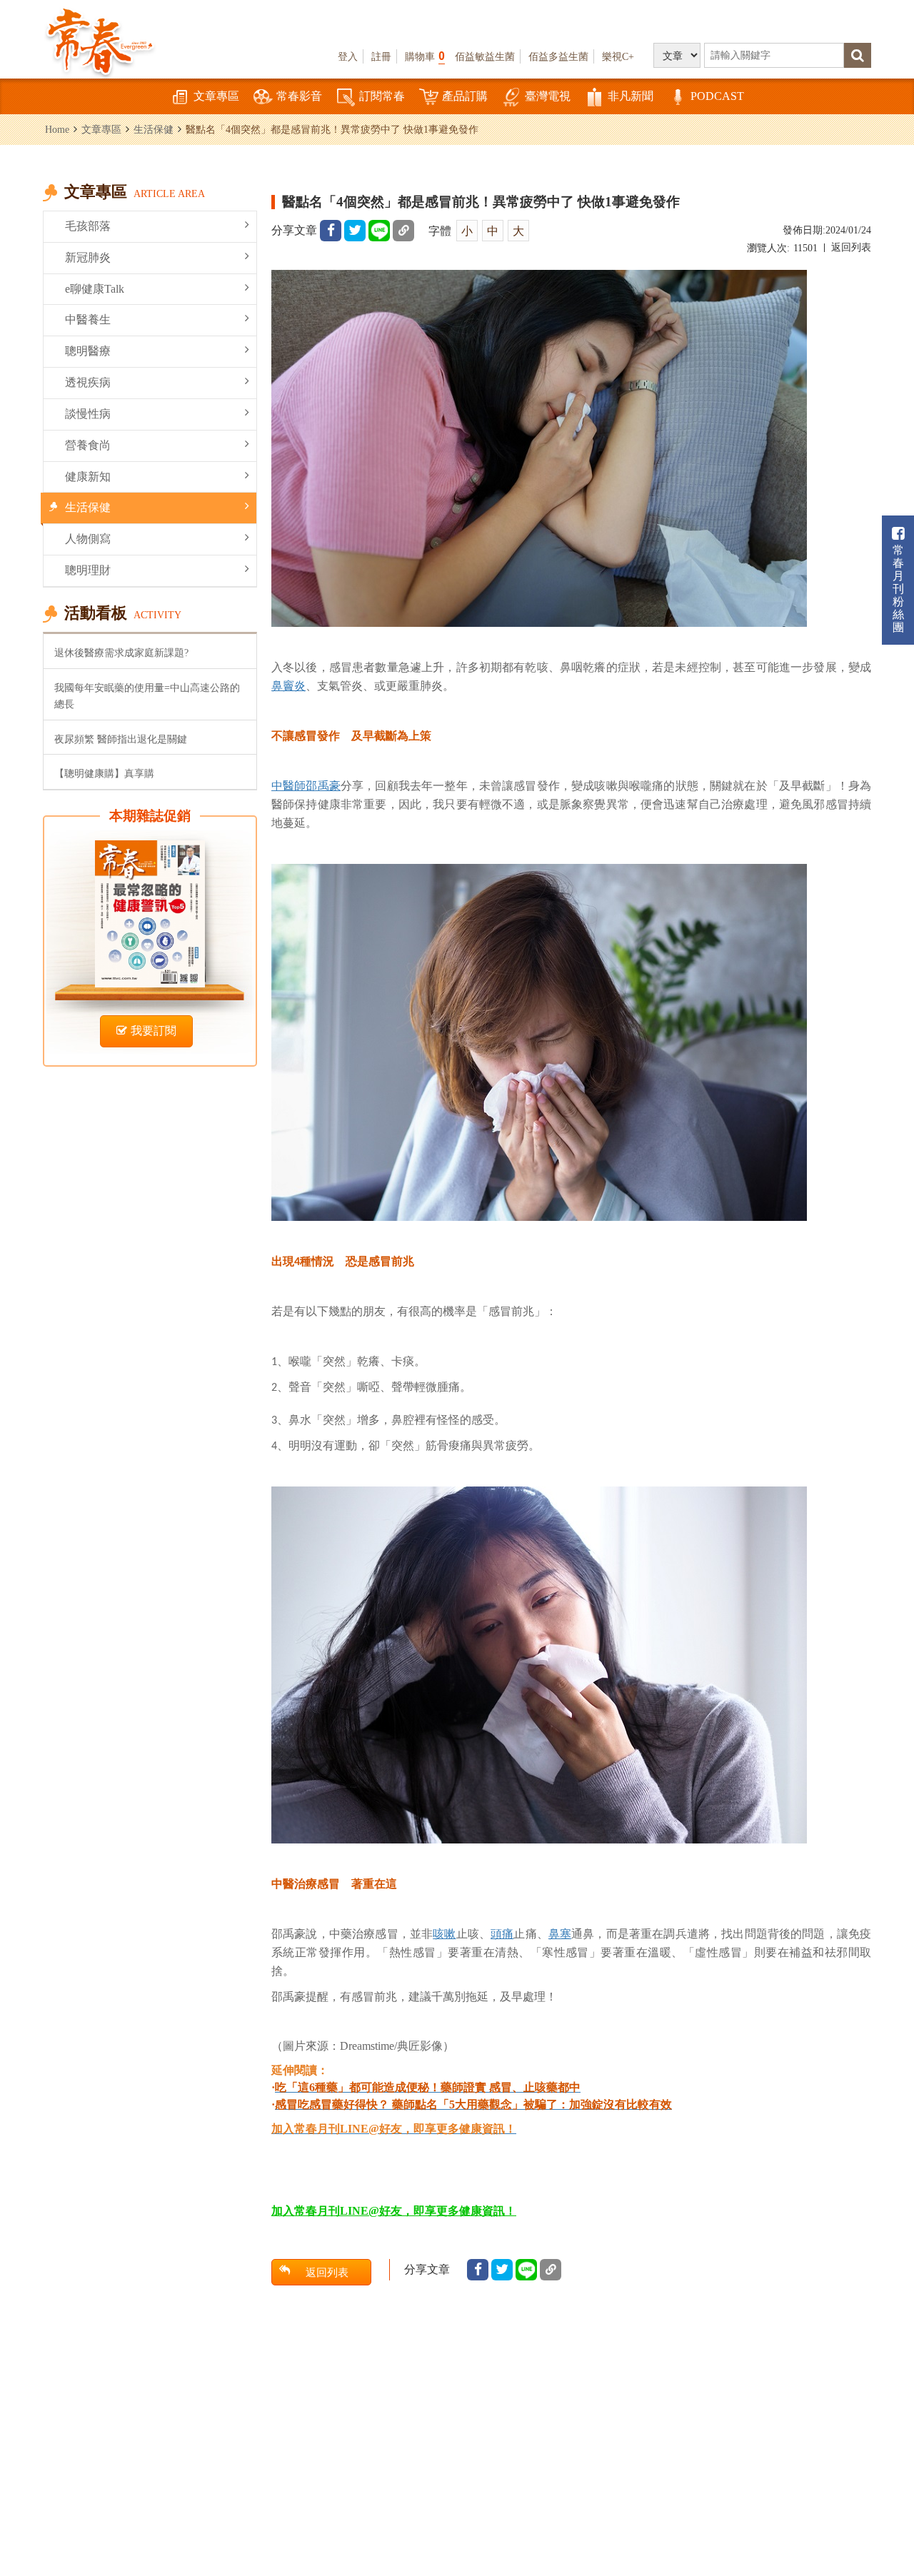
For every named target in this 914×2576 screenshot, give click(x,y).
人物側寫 (88, 539)
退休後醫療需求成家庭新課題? (121, 653)
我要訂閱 (154, 1031)
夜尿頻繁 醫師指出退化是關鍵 (121, 739)
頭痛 (502, 1933)
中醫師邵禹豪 (306, 785)
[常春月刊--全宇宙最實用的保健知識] (100, 40)
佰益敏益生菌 (485, 56)
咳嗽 (444, 1933)
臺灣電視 (548, 96)
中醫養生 (88, 320)
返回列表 (851, 247)
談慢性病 (88, 414)
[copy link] (403, 231)
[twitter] (355, 231)
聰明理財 (88, 570)
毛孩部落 (88, 226)
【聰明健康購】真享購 (104, 773)
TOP (886, 2487)
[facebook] (331, 231)
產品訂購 (465, 96)
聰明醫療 (88, 351)
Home (57, 129)
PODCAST (717, 96)
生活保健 (154, 129)
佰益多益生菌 (558, 56)
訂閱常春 (382, 96)
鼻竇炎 (288, 685)
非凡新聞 (631, 96)
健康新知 (88, 477)
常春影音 (299, 96)
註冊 (381, 56)
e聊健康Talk (95, 289)
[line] (379, 231)
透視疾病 (88, 382)
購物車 (425, 56)
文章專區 (216, 96)
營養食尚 (88, 445)
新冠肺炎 (88, 257)
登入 (348, 56)
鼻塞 (560, 1933)
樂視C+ (618, 56)
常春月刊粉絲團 (898, 589)
